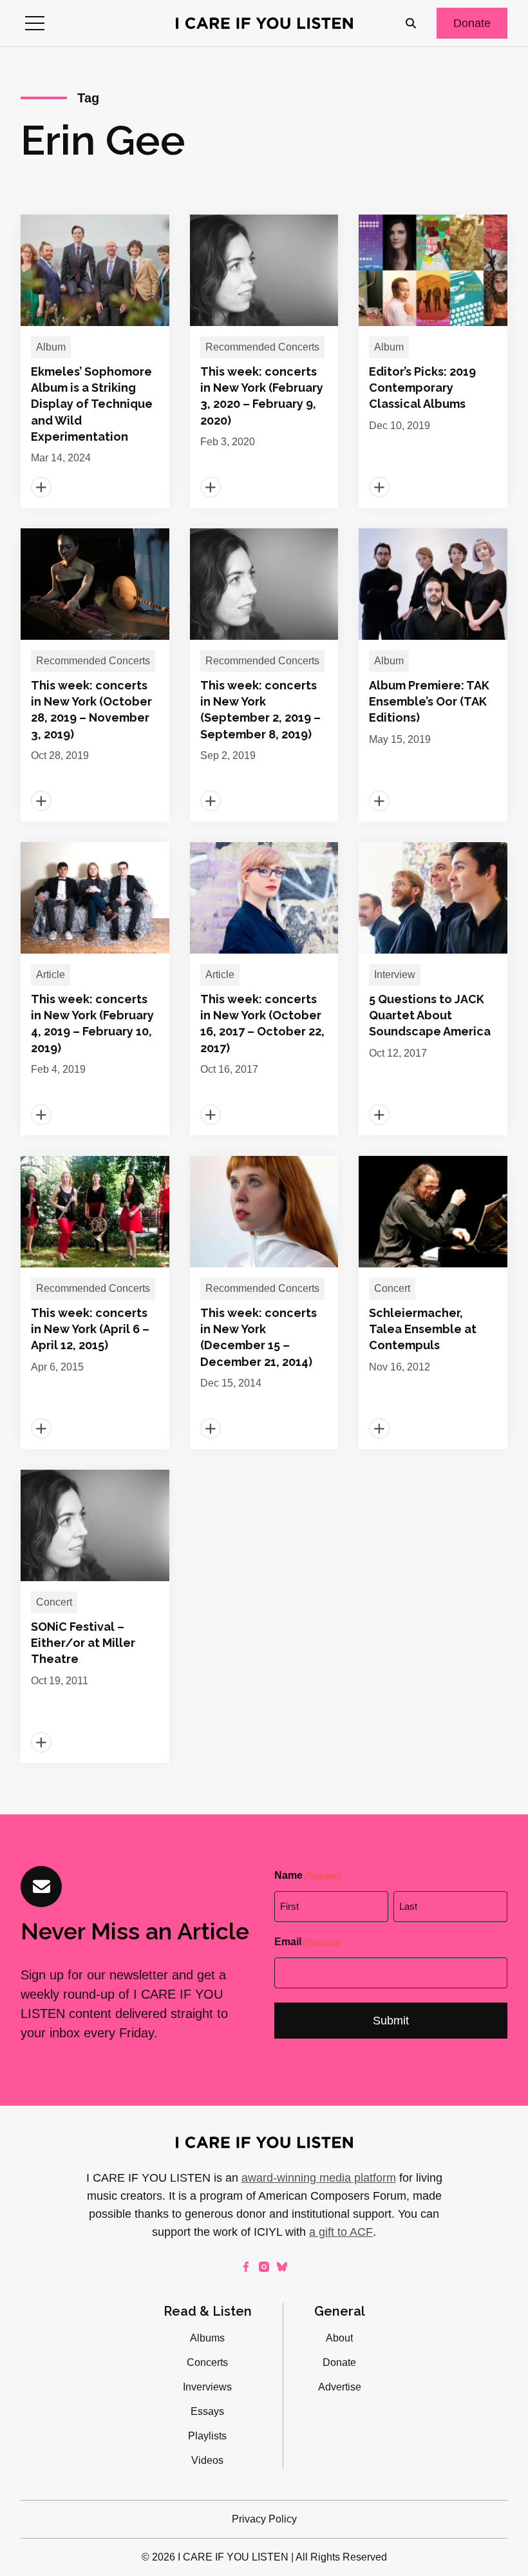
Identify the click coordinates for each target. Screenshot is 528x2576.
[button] (35, 23)
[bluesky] (282, 2267)
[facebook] (246, 2267)
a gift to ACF (341, 2232)
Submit (391, 2021)
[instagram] (264, 2267)
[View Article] (95, 361)
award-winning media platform (319, 2178)
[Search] (411, 23)
